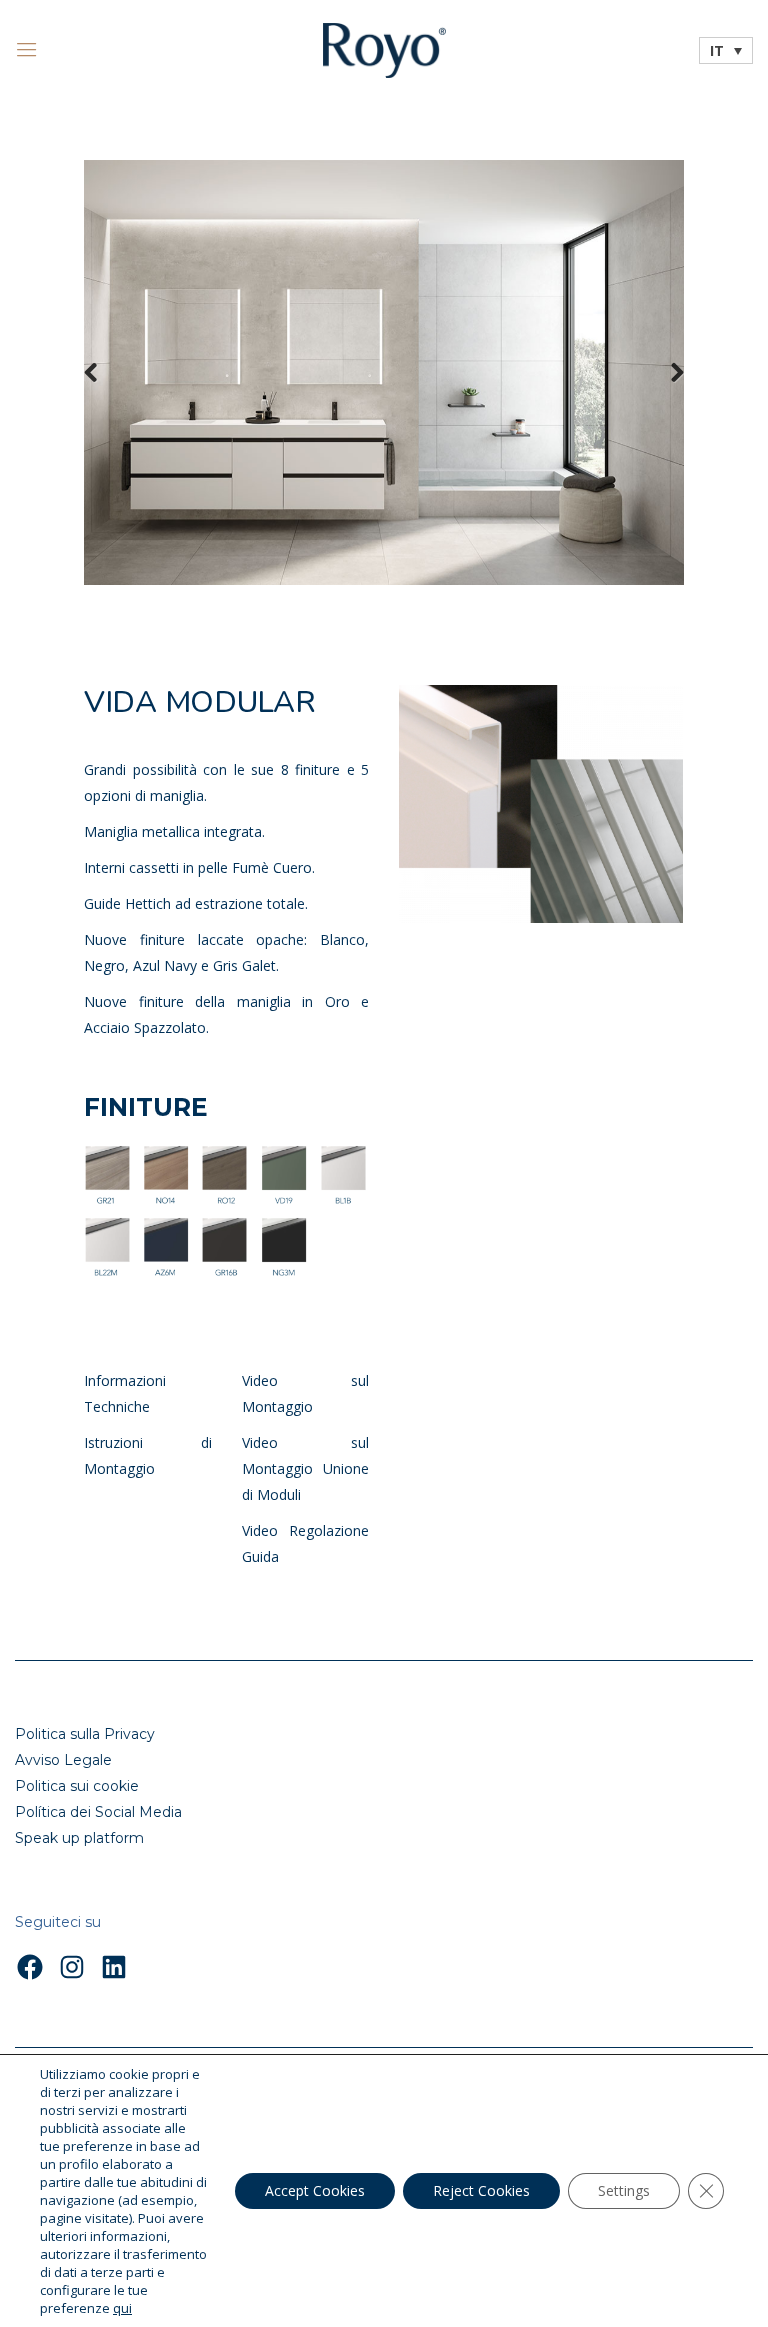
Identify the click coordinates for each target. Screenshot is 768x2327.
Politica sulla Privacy (85, 1734)
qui (122, 2308)
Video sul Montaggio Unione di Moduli (306, 1468)
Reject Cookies (481, 2190)
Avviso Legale (63, 1760)
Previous (104, 372)
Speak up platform (79, 1838)
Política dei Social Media (98, 1812)
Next (664, 372)
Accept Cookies (315, 2190)
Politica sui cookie (77, 1786)
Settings (624, 2190)
